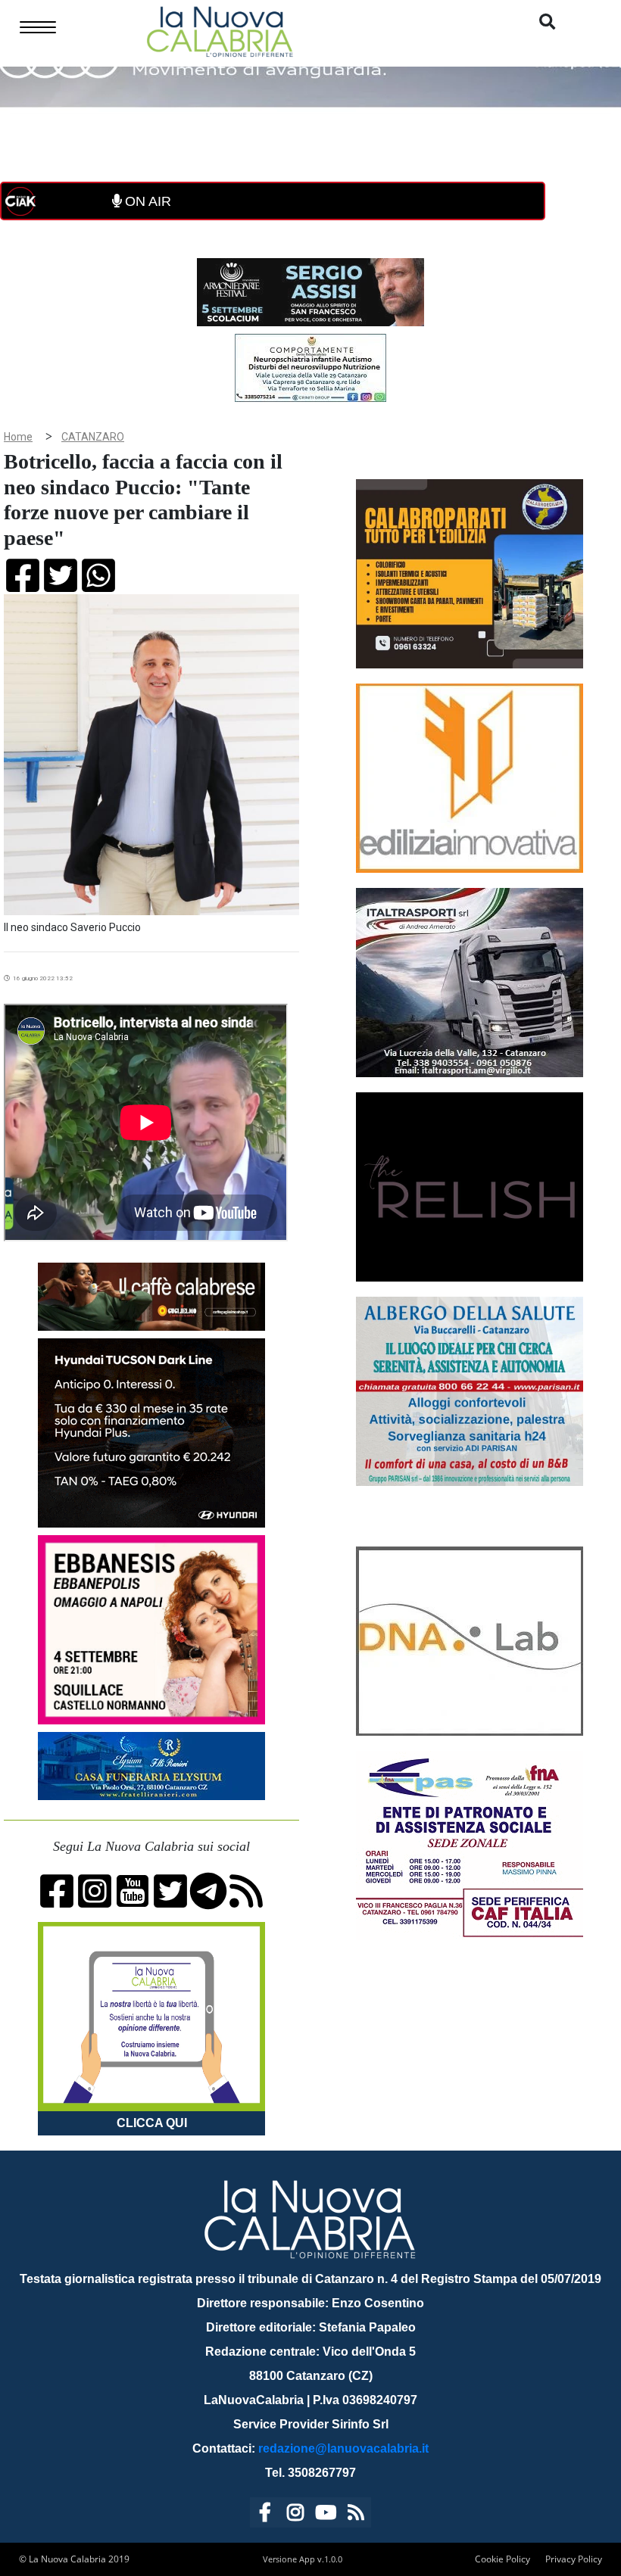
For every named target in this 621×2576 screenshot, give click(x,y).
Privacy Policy (574, 2559)
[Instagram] (295, 2515)
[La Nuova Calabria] (220, 30)
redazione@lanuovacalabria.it (343, 2448)
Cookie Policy (502, 2559)
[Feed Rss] (356, 2515)
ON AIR (146, 201)
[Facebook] (265, 2515)
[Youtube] (326, 2515)
